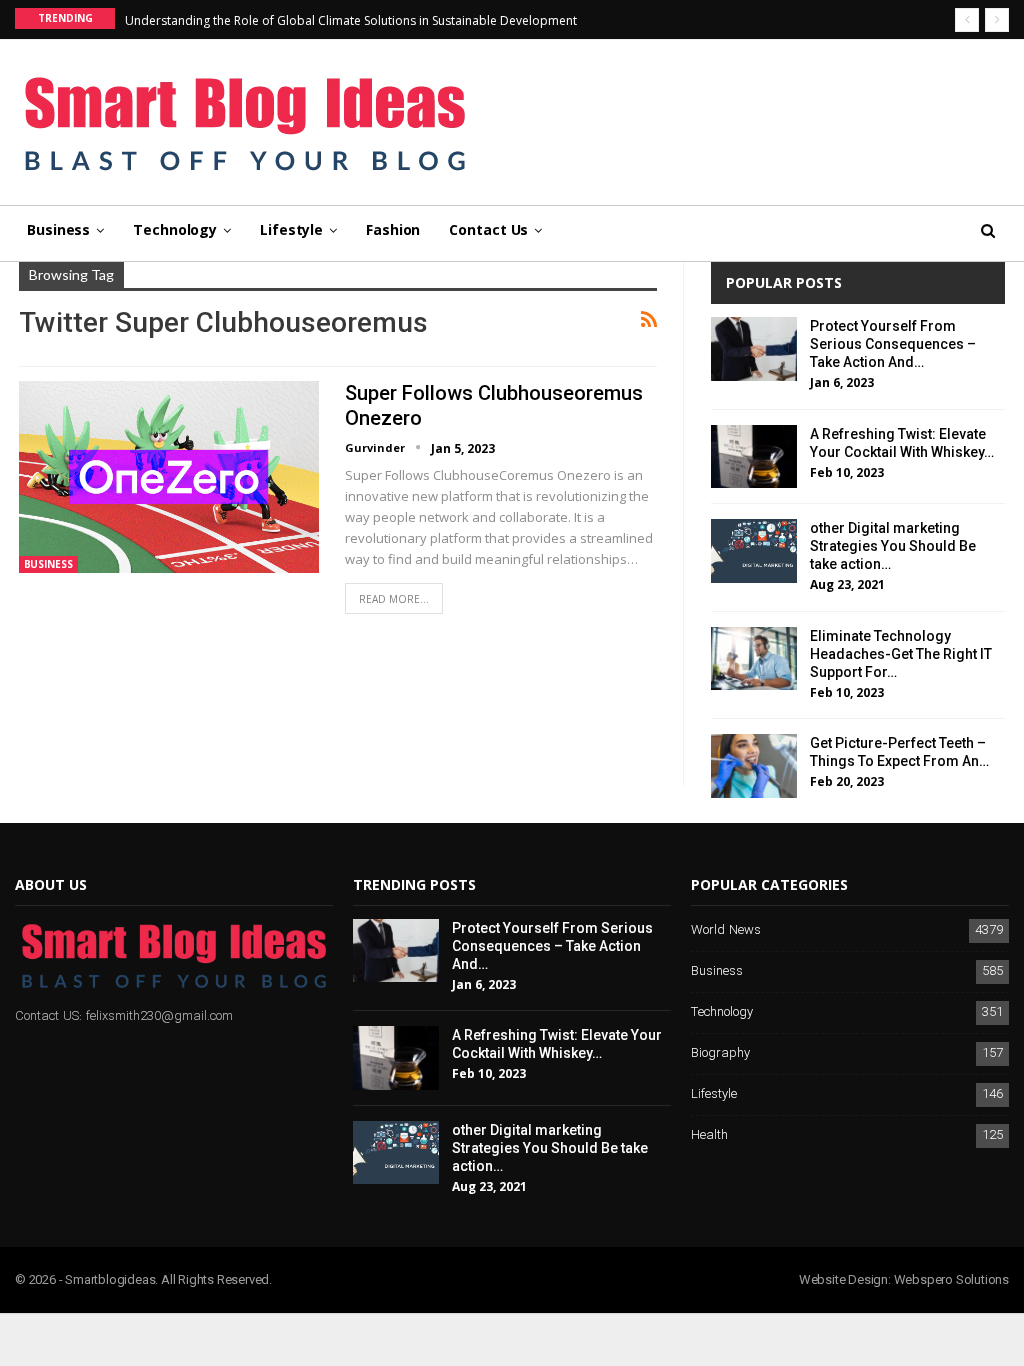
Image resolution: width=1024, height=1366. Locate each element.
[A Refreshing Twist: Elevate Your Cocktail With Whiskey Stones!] (754, 457)
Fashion (393, 229)
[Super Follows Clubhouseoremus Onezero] (169, 477)
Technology (175, 229)
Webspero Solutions (951, 1279)
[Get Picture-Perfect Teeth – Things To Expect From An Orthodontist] (754, 766)
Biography (720, 1053)
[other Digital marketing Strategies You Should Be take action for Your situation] (754, 551)
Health (709, 1135)
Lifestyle (291, 229)
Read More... (394, 599)
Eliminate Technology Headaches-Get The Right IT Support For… (901, 654)
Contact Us (488, 229)
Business (58, 229)
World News (726, 930)
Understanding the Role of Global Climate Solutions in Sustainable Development (351, 20)
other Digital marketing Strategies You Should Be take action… (893, 546)
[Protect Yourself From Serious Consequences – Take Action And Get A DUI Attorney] (754, 349)
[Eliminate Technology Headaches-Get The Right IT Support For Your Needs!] (754, 659)
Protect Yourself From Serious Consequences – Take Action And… (893, 344)
